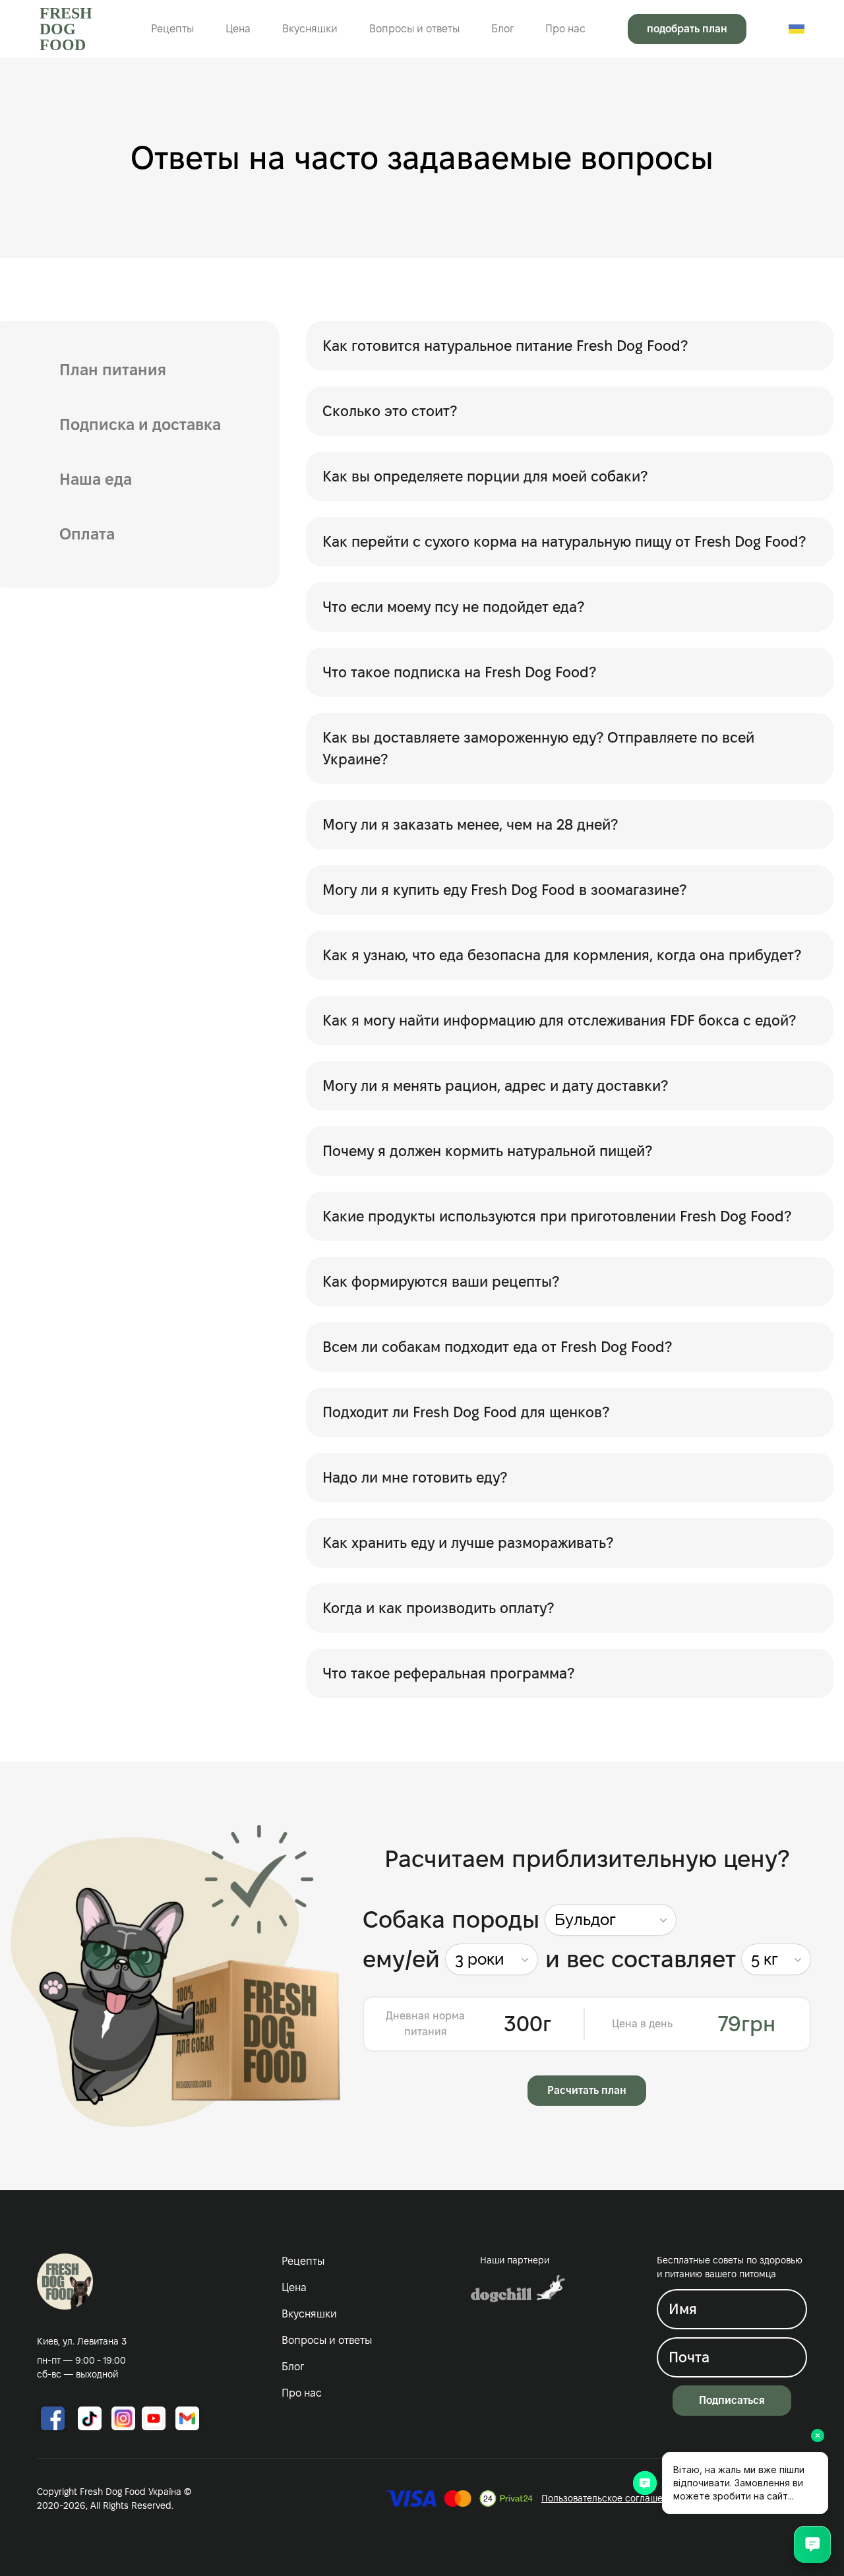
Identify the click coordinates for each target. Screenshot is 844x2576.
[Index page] (65, 2282)
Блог (502, 29)
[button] (611, 1920)
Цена (238, 29)
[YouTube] (154, 2418)
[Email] (187, 2418)
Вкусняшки (310, 29)
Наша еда (96, 479)
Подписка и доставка (140, 424)
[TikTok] (90, 2418)
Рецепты (172, 29)
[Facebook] (53, 2418)
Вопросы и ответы (414, 29)
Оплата (87, 534)
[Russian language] (797, 29)
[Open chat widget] (812, 2544)
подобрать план (687, 29)
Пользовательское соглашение (610, 2498)
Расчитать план (587, 2090)
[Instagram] (123, 2418)
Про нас (565, 29)
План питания (113, 370)
